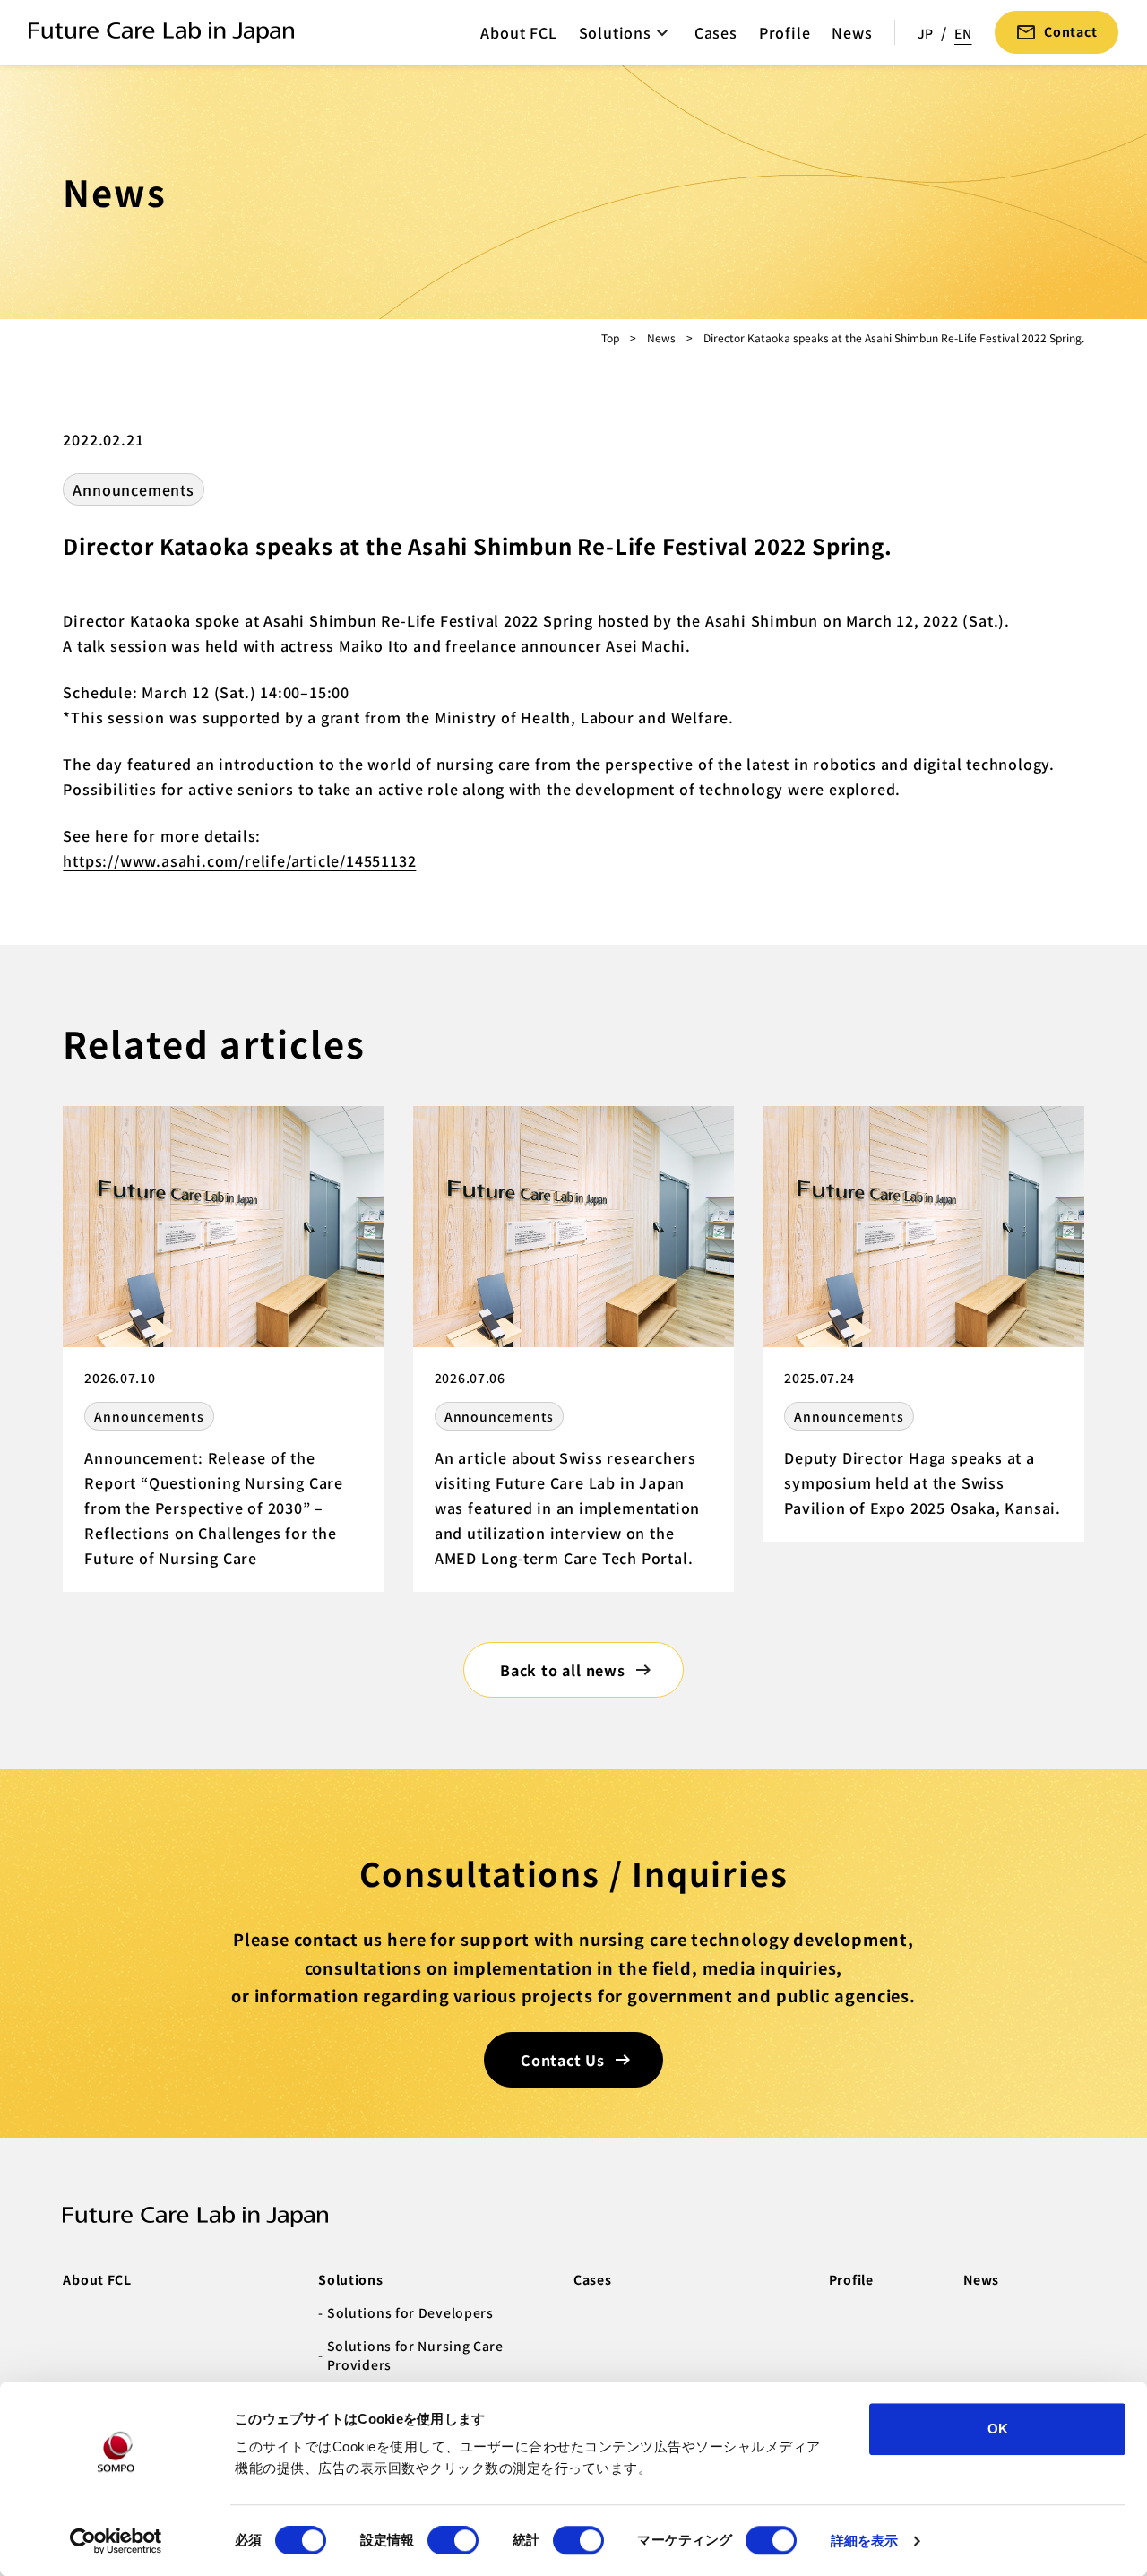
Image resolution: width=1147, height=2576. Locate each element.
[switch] (453, 2540)
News (852, 32)
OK (998, 2429)
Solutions (615, 32)
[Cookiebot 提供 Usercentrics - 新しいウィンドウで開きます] (116, 2541)
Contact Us (563, 2060)
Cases (716, 32)
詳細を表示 (865, 2541)
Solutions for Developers (410, 2312)
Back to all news (563, 1670)
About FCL (518, 32)
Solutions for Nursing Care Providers (415, 2355)
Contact (1071, 31)
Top (610, 337)
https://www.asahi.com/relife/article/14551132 (239, 860)
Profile (785, 32)
